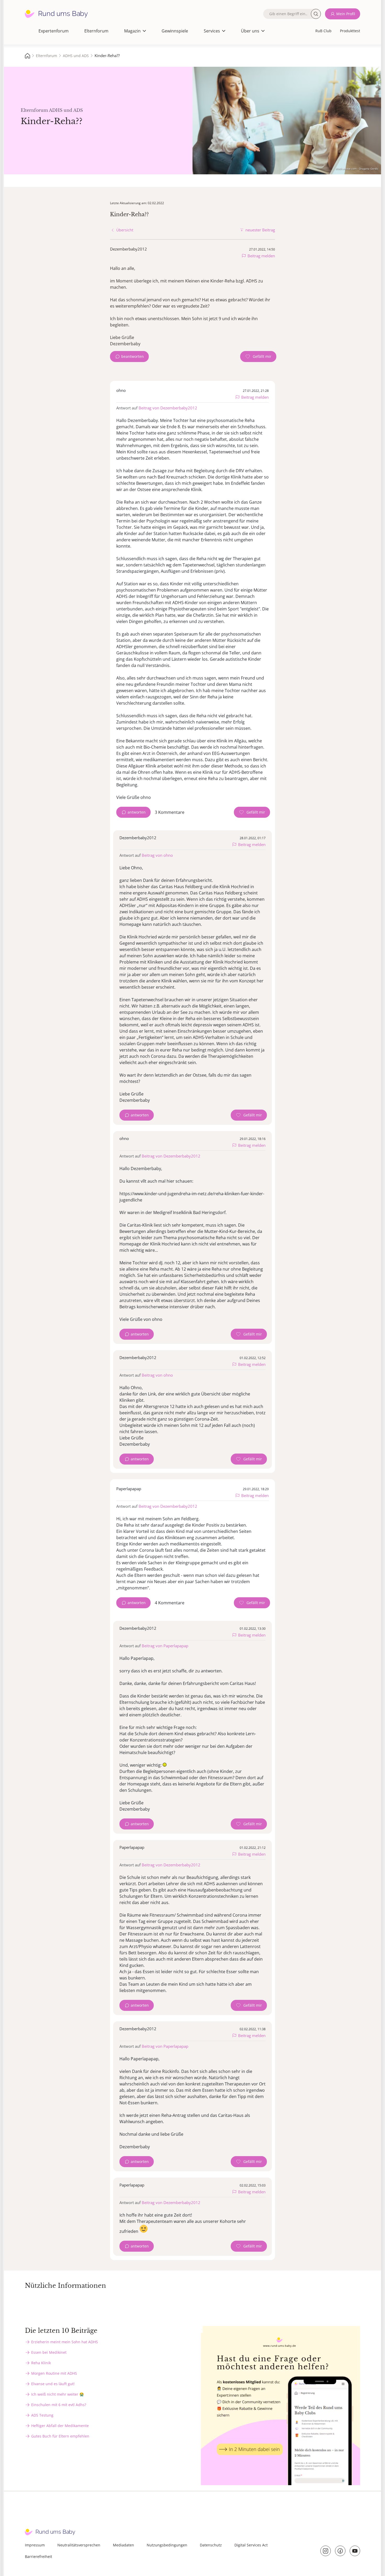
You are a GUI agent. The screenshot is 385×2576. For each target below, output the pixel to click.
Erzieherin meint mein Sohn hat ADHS (65, 2342)
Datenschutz (211, 2545)
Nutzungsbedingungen (167, 2545)
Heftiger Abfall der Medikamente (60, 2426)
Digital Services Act (251, 2545)
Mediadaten (123, 2545)
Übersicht (125, 230)
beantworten (133, 356)
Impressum (35, 2545)
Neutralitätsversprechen (79, 2545)
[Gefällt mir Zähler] (258, 357)
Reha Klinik (41, 2363)
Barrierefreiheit (38, 2556)
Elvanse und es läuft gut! (53, 2384)
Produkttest (350, 31)
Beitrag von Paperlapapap (165, 1646)
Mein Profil (346, 14)
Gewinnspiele (175, 31)
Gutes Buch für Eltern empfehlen (60, 2436)
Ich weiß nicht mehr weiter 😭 (57, 2394)
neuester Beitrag (260, 230)
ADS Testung (42, 2415)
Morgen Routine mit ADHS (54, 2373)
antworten (137, 812)
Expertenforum (54, 31)
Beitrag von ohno (157, 855)
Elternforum (96, 31)
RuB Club (323, 31)
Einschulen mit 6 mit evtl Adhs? (59, 2405)
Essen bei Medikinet (49, 2352)
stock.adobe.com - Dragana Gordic (357, 169)
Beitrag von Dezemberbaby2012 (168, 408)
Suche (316, 14)
